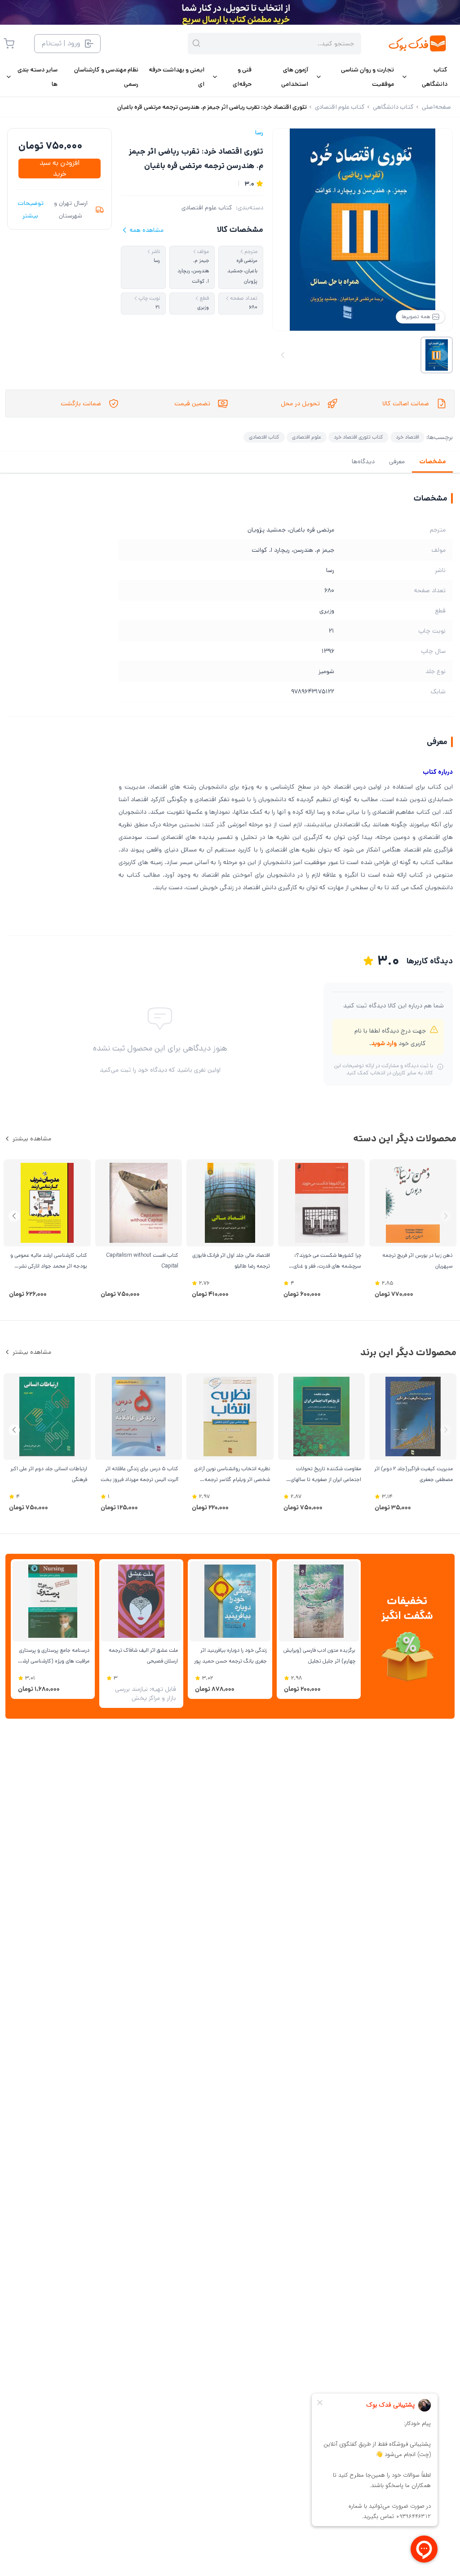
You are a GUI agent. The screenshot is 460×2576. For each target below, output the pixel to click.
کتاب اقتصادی (264, 437)
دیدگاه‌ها (363, 461)
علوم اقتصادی (307, 437)
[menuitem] (424, 77)
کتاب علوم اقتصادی (207, 208)
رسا (259, 133)
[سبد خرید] (9, 44)
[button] (14, 1216)
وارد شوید (384, 1043)
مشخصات (432, 461)
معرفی (397, 461)
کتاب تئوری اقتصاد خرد (358, 437)
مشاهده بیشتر (32, 1139)
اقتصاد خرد (407, 437)
